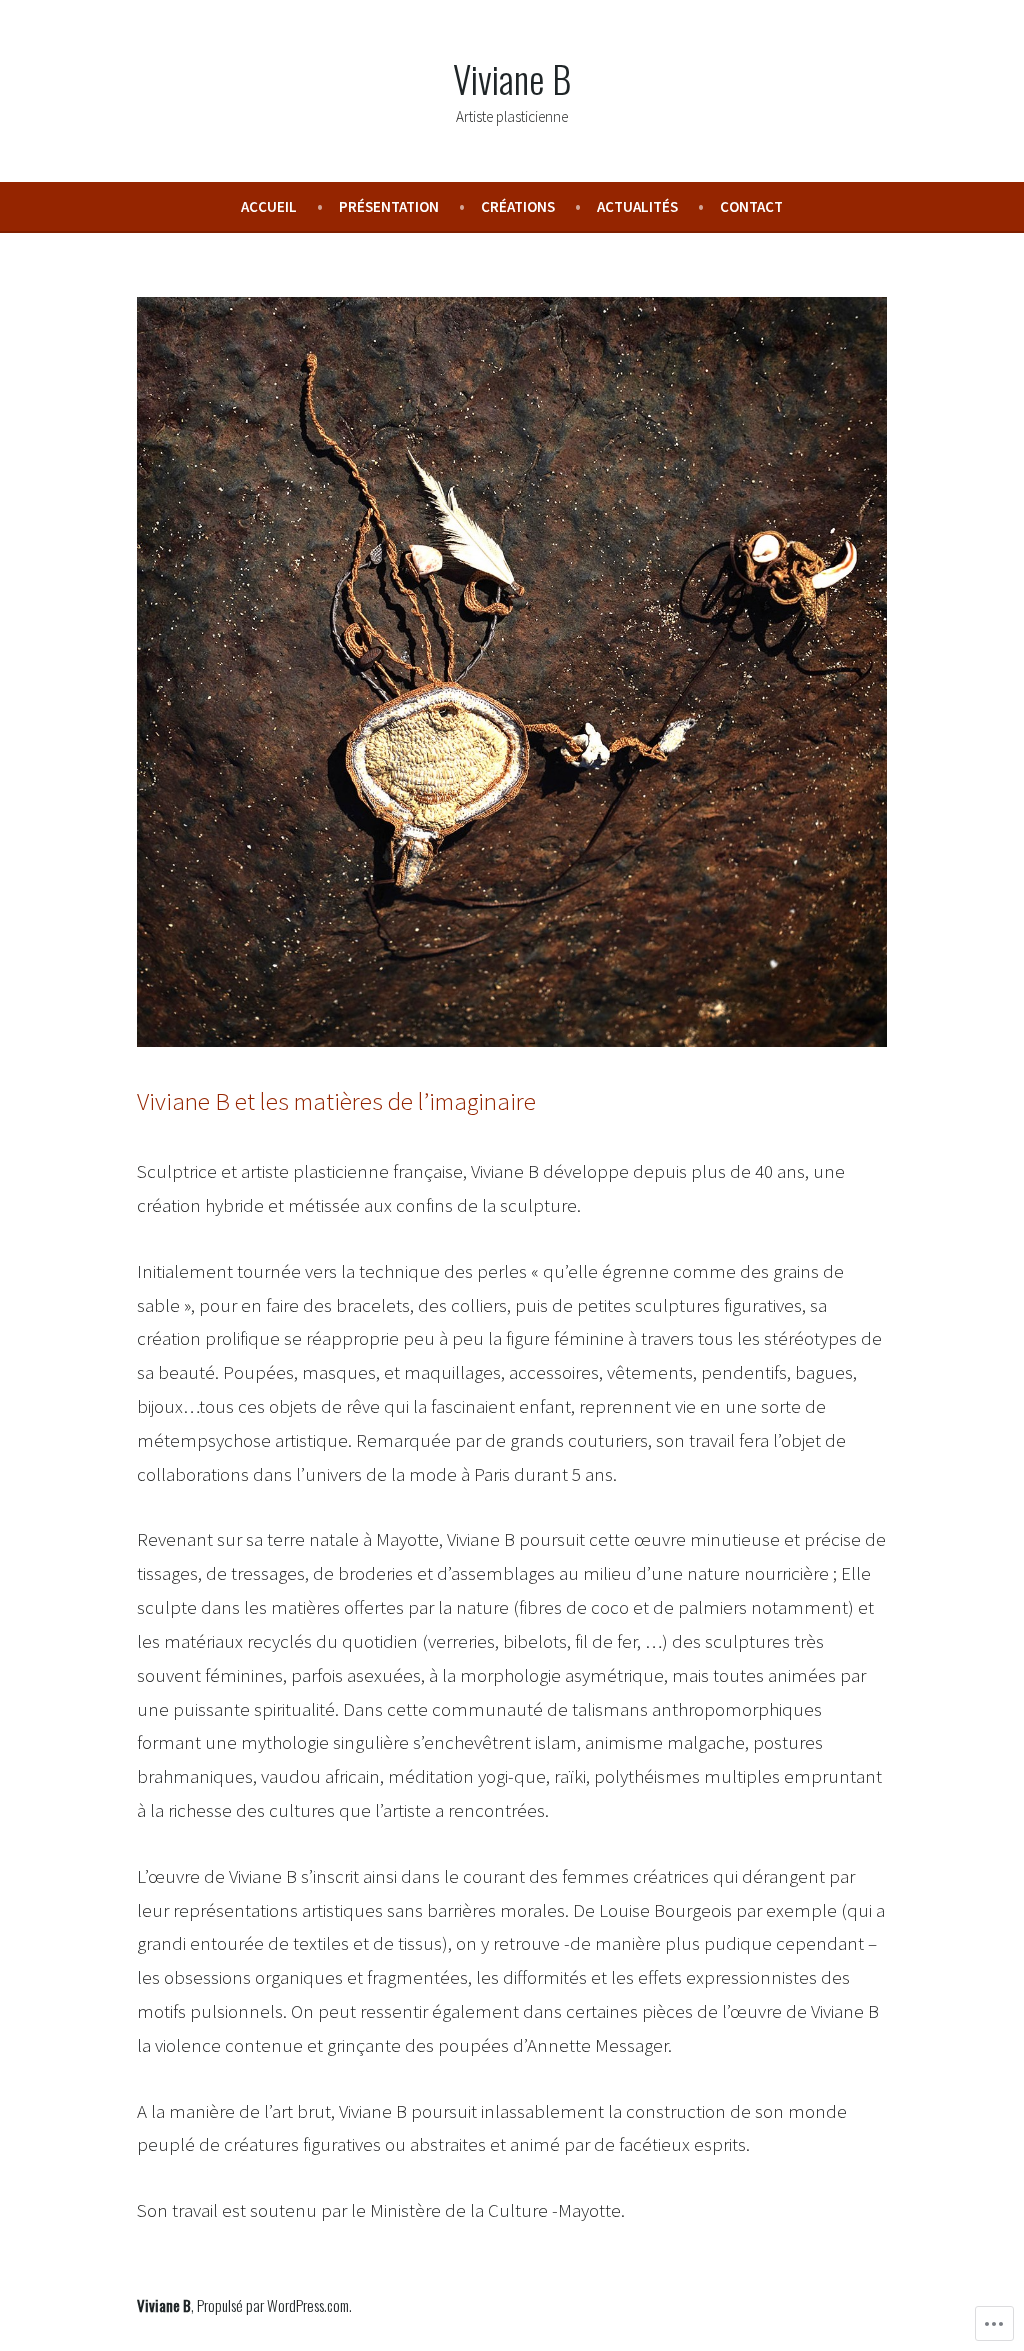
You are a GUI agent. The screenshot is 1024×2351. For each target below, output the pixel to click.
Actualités (637, 206)
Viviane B (512, 78)
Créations (518, 206)
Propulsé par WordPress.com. (274, 2305)
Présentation (389, 206)
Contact (751, 206)
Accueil (269, 206)
